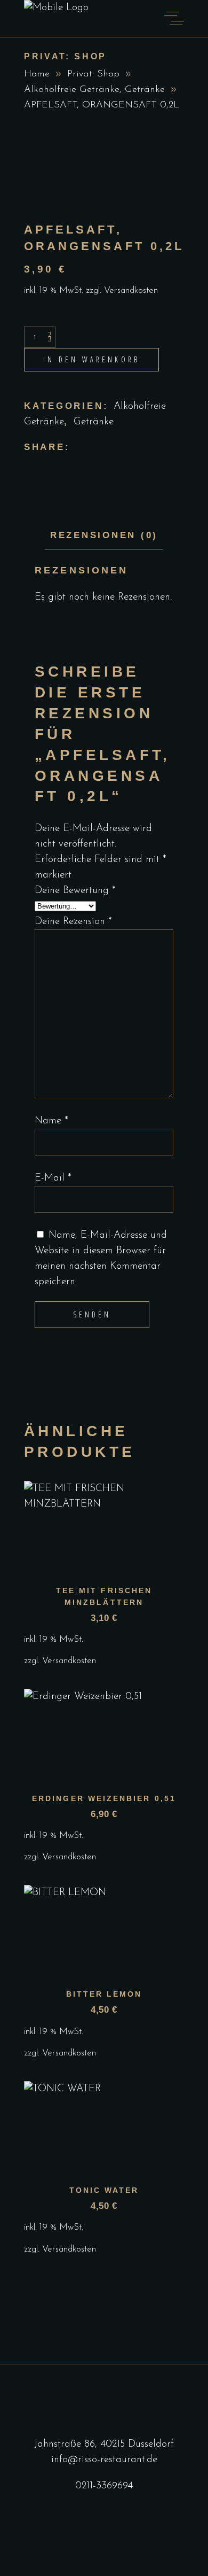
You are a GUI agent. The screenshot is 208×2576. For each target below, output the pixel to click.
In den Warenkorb (91, 359)
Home (37, 74)
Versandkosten (131, 290)
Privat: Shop (93, 74)
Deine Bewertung (75, 891)
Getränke (145, 90)
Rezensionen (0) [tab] (104, 535)
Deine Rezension (73, 922)
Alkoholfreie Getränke (72, 90)
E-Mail (53, 1178)
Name (51, 1121)
